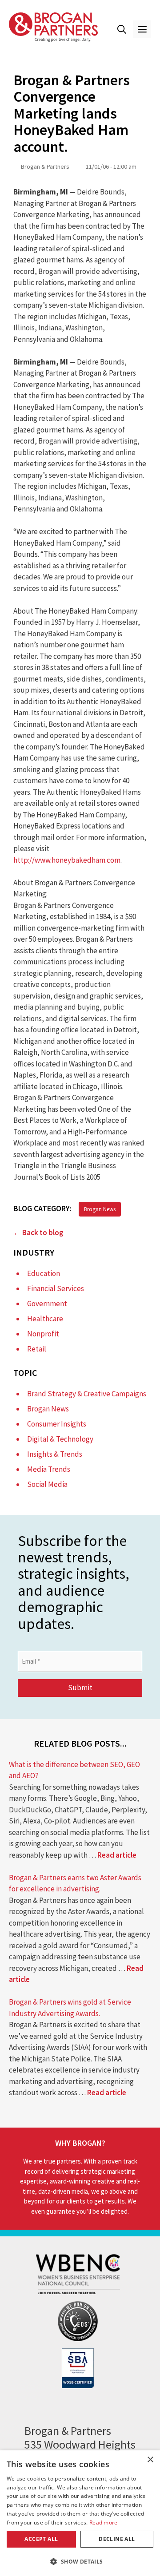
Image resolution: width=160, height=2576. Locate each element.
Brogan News (100, 1209)
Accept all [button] (41, 2539)
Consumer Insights (57, 1424)
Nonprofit (43, 1334)
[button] (122, 29)
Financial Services (56, 1288)
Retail (37, 1349)
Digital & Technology (60, 1439)
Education (44, 1273)
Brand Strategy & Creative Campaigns (87, 1394)
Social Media (47, 1484)
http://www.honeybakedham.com (67, 860)
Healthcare (45, 1319)
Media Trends (49, 1469)
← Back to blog (38, 1233)
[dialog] (80, 2513)
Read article (117, 1855)
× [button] (150, 2460)
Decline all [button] (117, 2539)
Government (47, 1304)
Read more (104, 2522)
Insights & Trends (55, 1454)
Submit (80, 1688)
